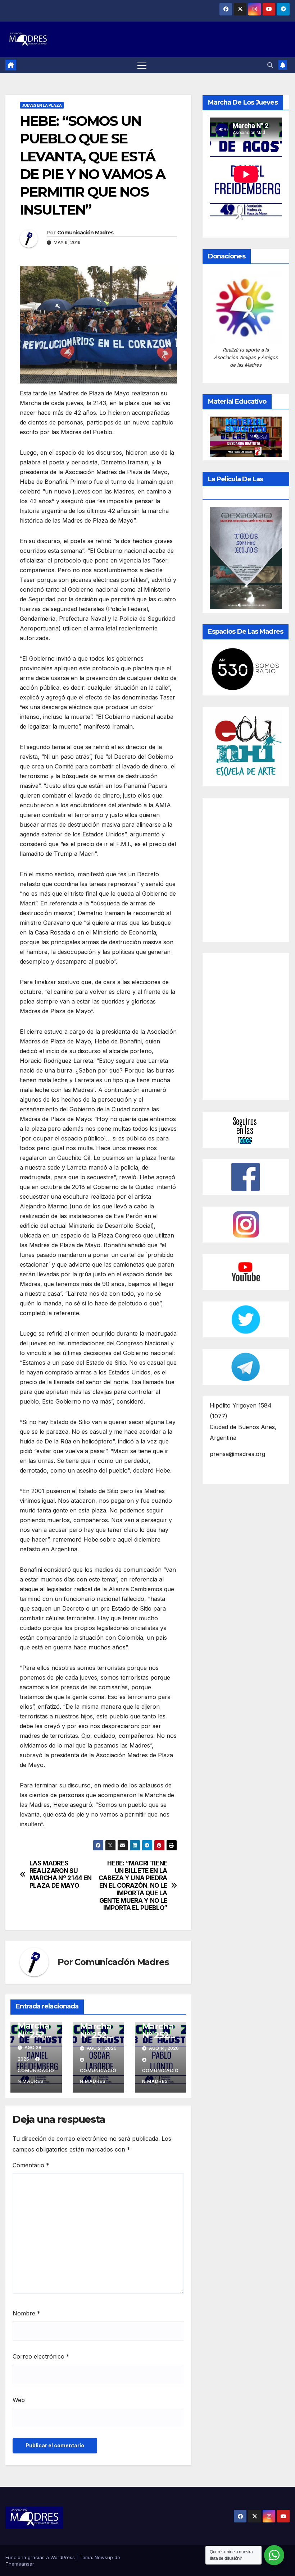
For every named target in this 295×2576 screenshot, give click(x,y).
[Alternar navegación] (142, 65)
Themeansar (20, 2564)
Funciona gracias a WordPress (41, 2557)
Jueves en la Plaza (42, 105)
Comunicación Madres (85, 233)
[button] (270, 65)
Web (19, 2400)
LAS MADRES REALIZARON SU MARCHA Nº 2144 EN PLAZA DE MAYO (61, 1874)
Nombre (26, 2313)
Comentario (31, 2165)
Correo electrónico (41, 2356)
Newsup (104, 2557)
